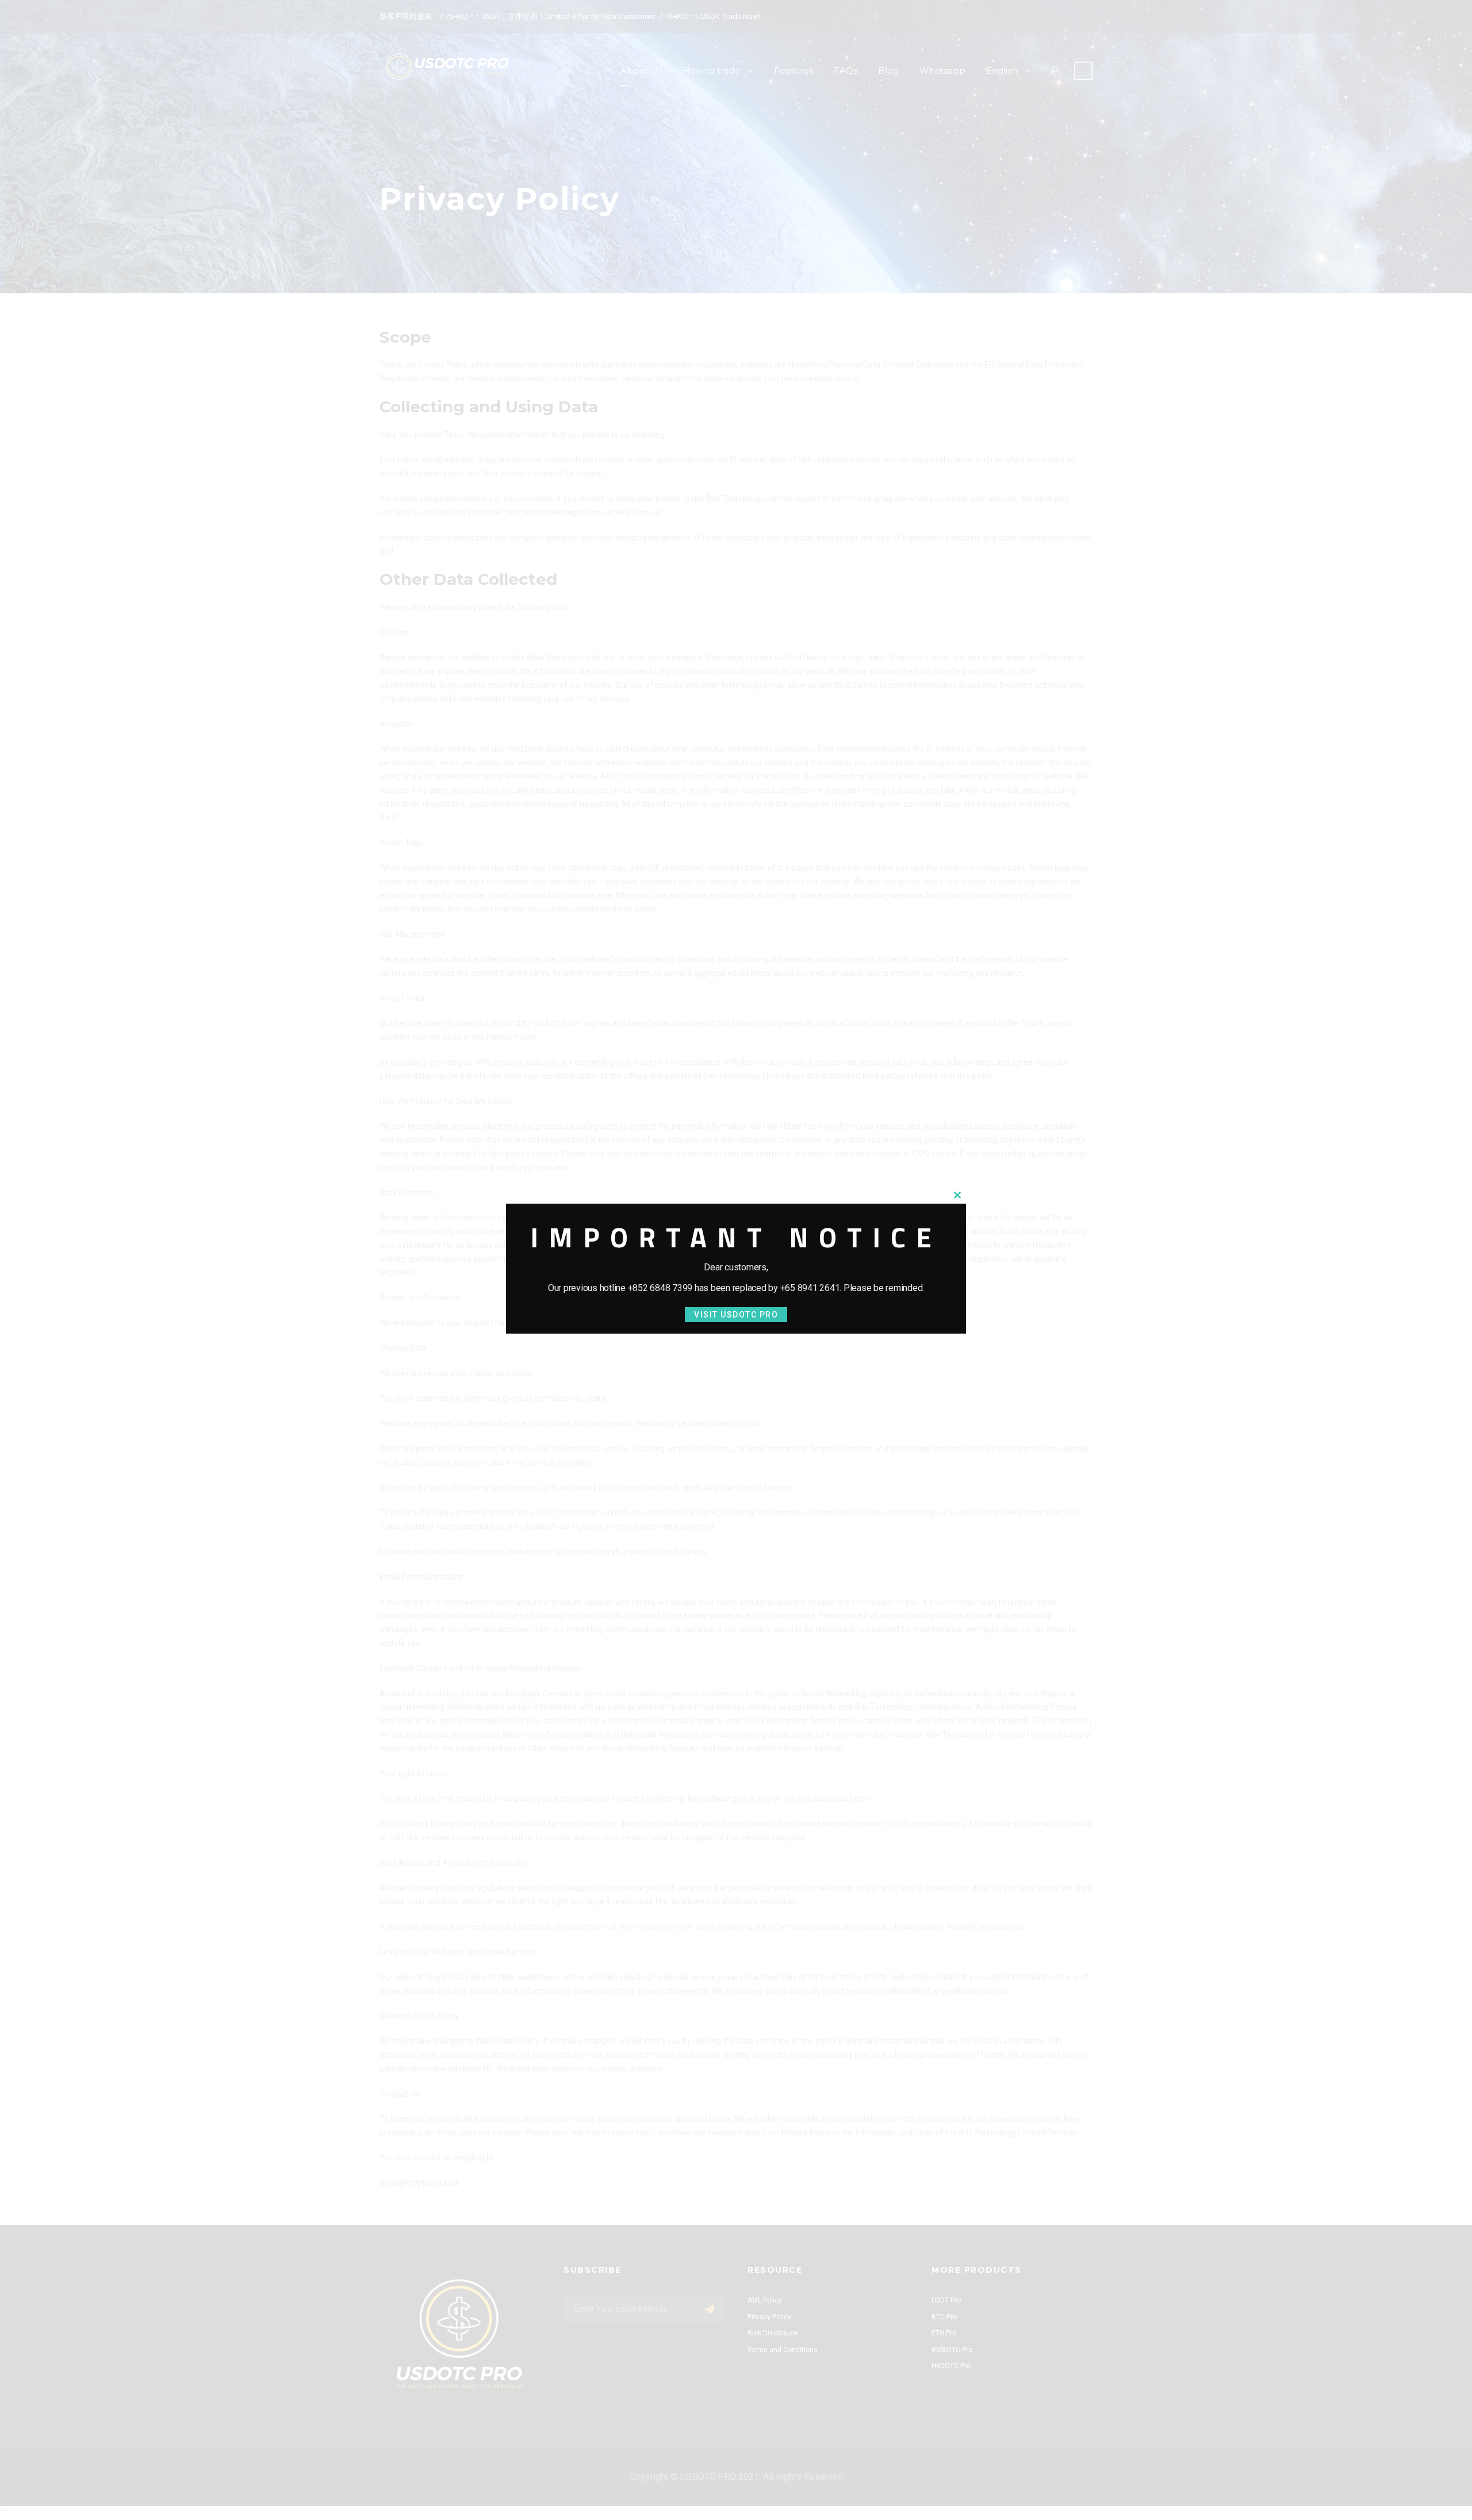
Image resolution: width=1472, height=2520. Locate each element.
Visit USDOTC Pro (736, 1315)
